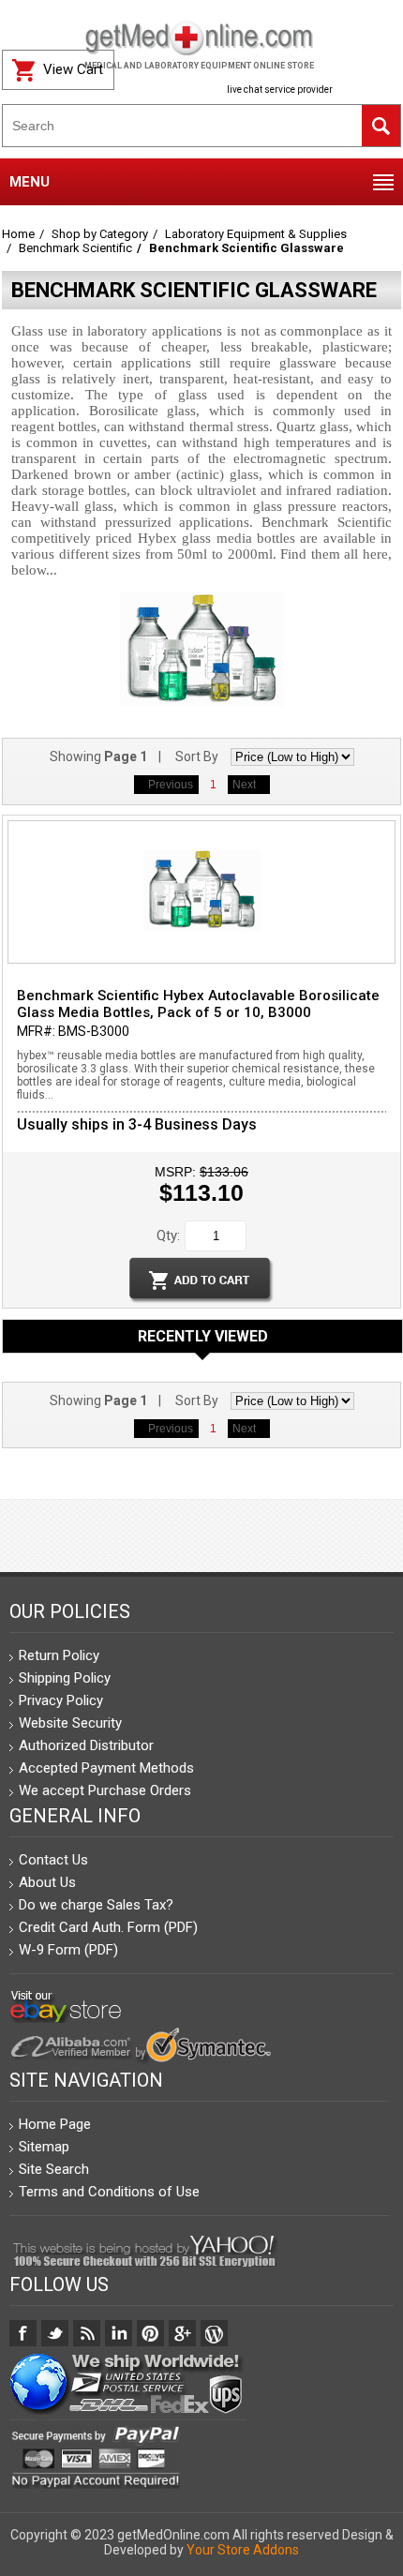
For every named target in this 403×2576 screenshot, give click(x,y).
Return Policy (59, 1655)
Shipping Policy (65, 1678)
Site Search (54, 2169)
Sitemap (44, 2147)
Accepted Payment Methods (106, 1768)
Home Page (55, 2124)
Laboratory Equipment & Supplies (256, 234)
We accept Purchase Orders (105, 1790)
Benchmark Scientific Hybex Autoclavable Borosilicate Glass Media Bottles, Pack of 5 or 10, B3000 (198, 1004)
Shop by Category (100, 234)
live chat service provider (280, 90)
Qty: (168, 1236)
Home (18, 234)
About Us (47, 1882)
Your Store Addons (243, 2550)
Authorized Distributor (86, 1745)
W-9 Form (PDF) (68, 1950)
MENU (30, 182)
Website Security (70, 1723)
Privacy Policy (61, 1700)
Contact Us (53, 1860)
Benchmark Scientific (75, 248)
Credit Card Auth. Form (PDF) (108, 1927)
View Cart (73, 69)
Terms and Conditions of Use (109, 2192)
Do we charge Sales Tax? (96, 1905)
